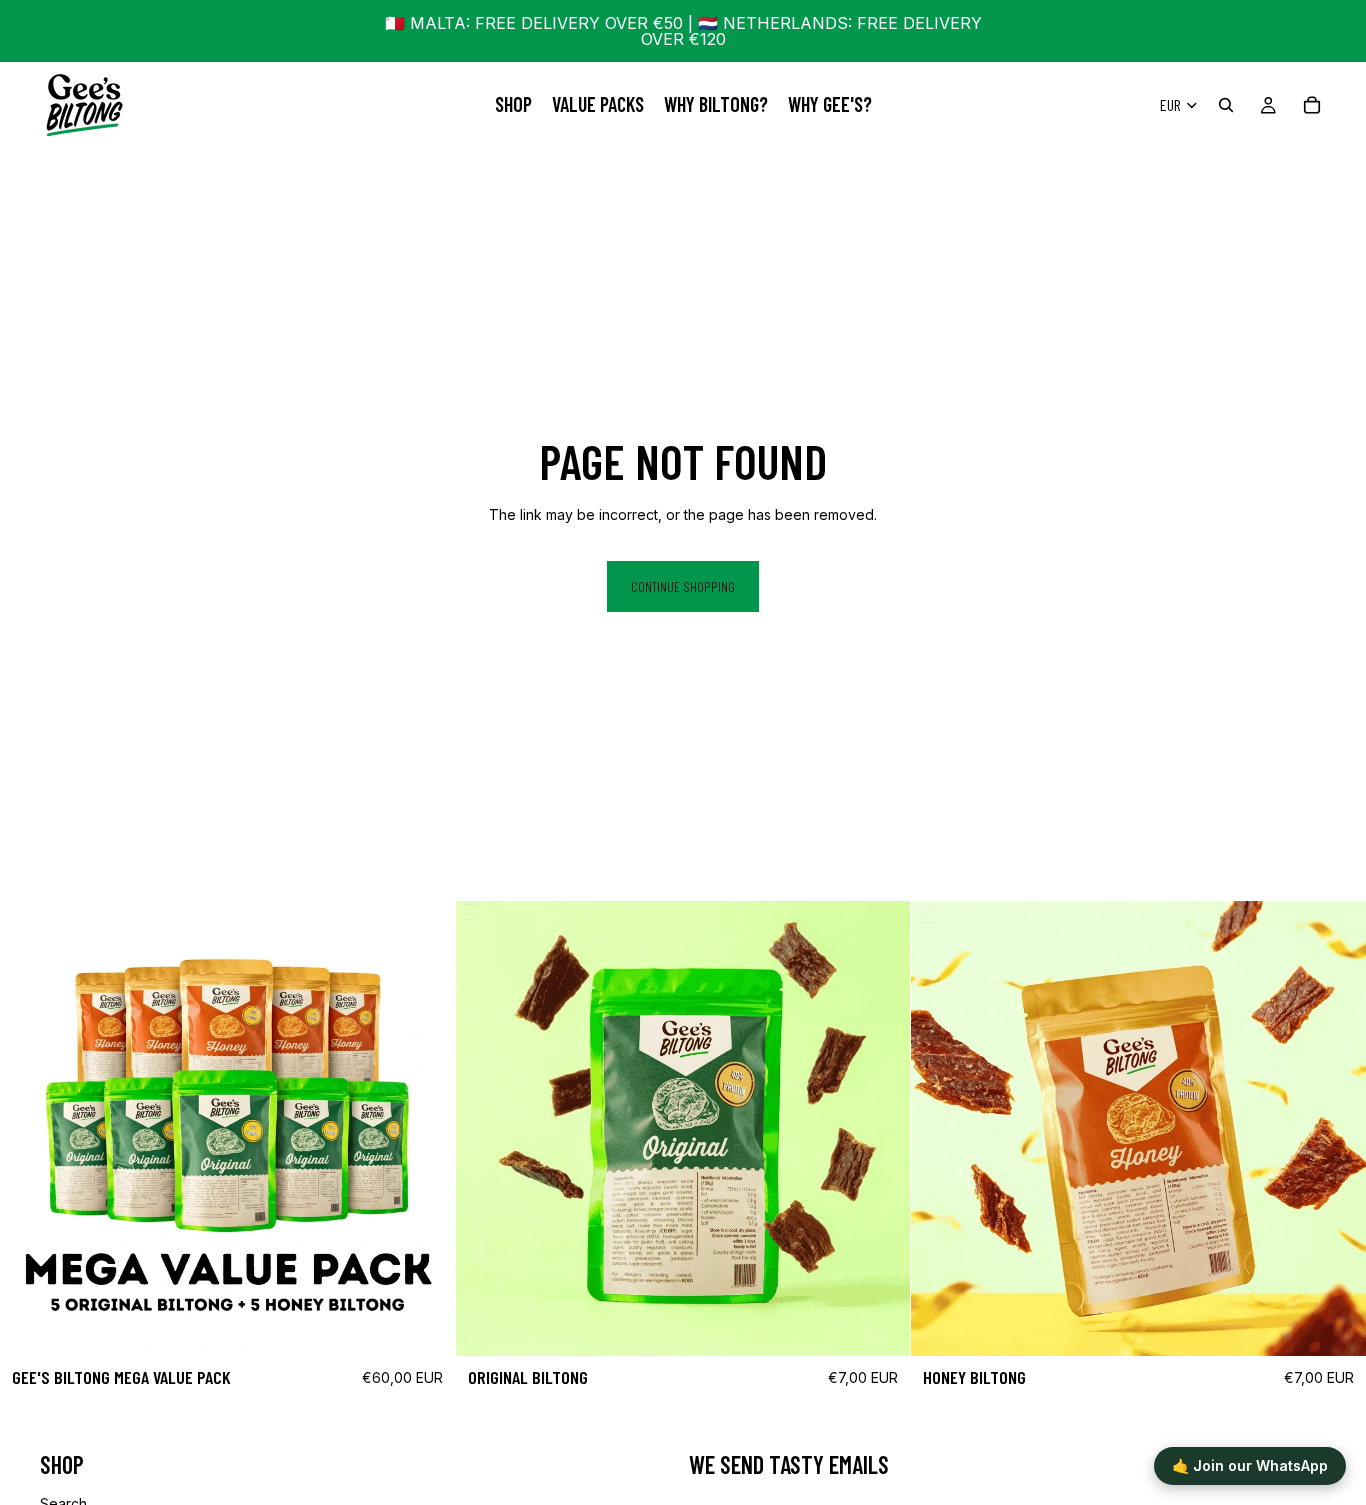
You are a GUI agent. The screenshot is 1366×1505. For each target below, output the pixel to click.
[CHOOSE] (880, 1325)
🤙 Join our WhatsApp (1250, 1465)
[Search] (1226, 105)
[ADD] (424, 1325)
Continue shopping (683, 586)
